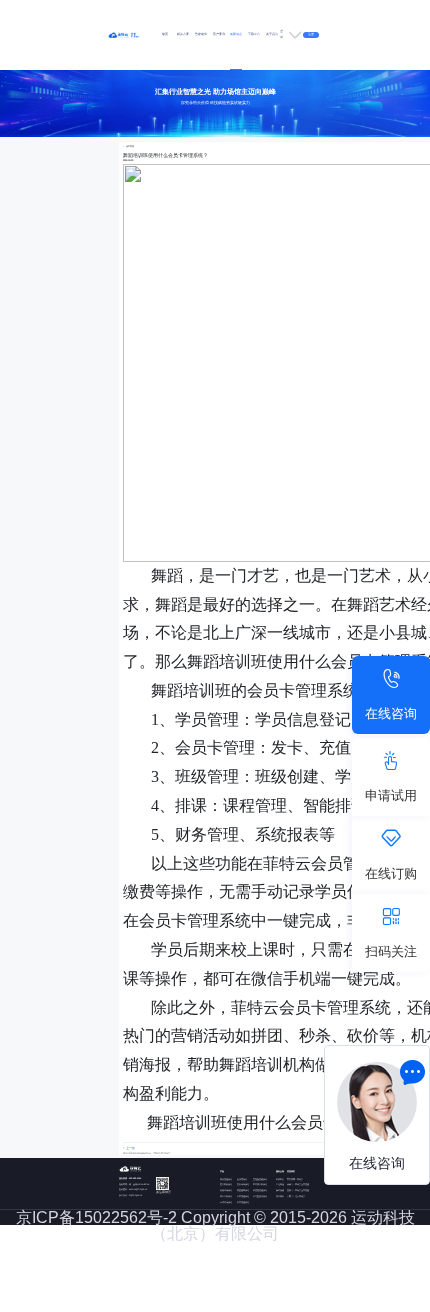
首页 (165, 34)
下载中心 (254, 34)
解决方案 (183, 34)
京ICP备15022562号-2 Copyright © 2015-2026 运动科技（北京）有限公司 (215, 1225)
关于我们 (272, 34)
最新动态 (236, 34)
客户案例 (219, 34)
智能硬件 (201, 34)
